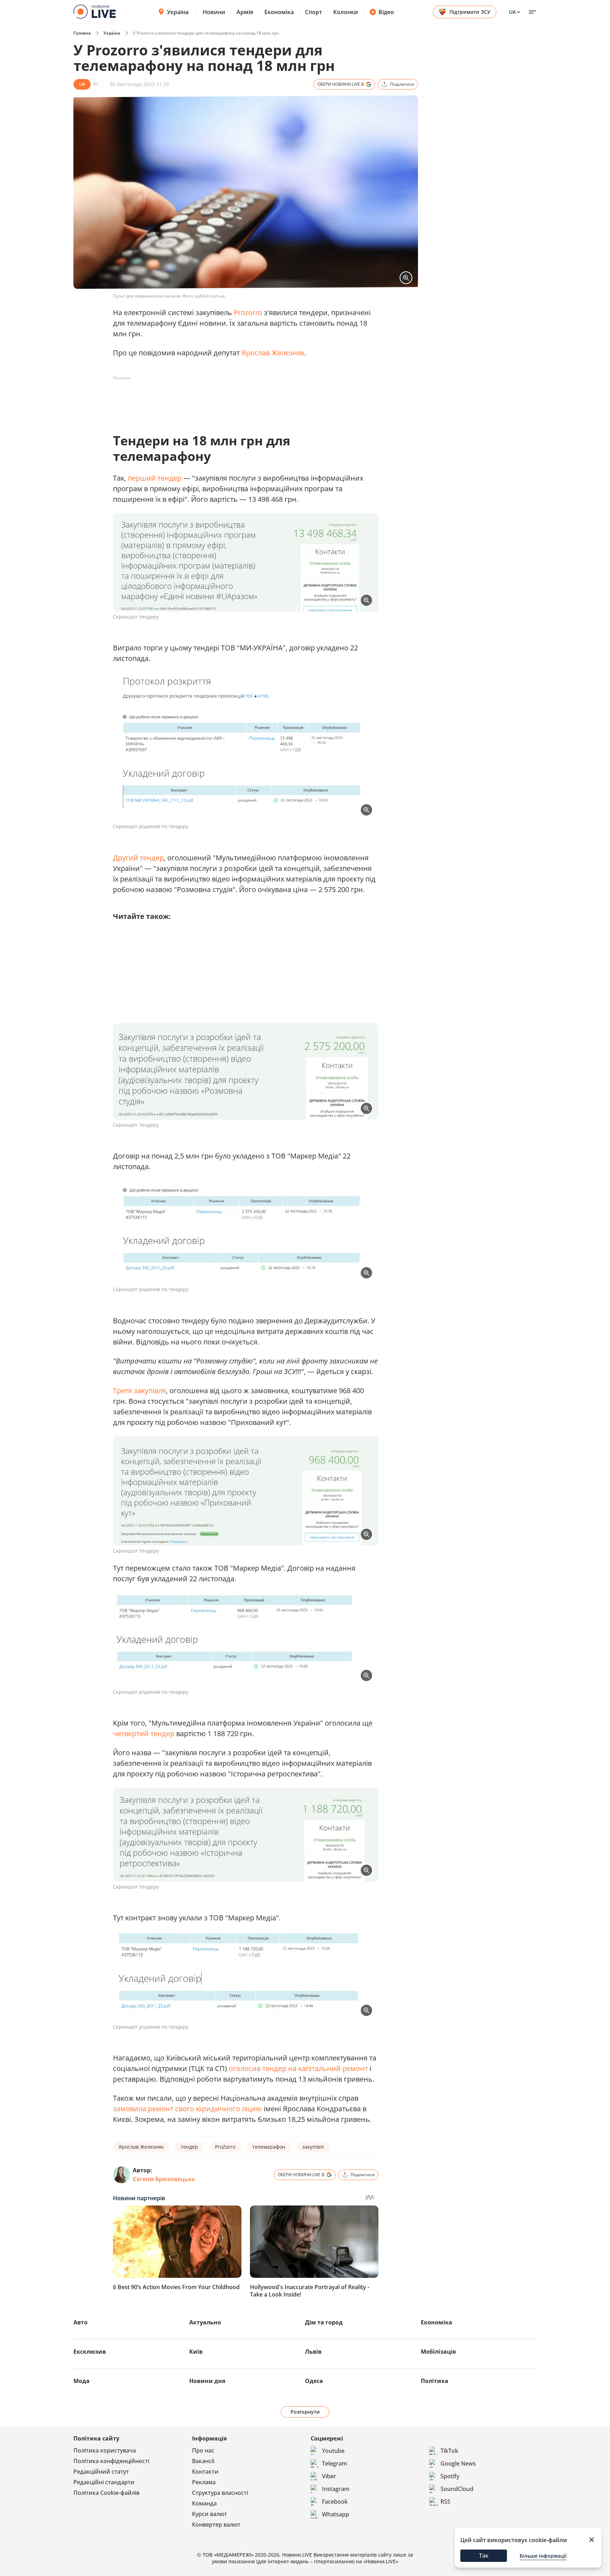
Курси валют (210, 2514)
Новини (214, 12)
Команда (204, 2503)
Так (484, 2556)
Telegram (334, 2463)
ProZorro (225, 2147)
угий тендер (143, 858)
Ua (512, 12)
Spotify (450, 2476)
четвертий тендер (144, 1734)
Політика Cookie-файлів (106, 2493)
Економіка (279, 12)
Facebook (335, 2502)
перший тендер (155, 478)
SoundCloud (457, 2489)
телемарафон (269, 2147)
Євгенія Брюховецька (164, 2179)
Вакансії (203, 2461)
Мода (82, 2381)
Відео (386, 12)
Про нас (203, 2450)
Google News (458, 2463)
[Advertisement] (241, 399)
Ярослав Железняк (273, 353)
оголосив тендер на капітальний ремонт (298, 2068)
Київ (196, 2352)
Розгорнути (305, 2412)
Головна (82, 33)
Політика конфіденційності (111, 2461)
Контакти (205, 2472)
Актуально (205, 2322)
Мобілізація (438, 2352)
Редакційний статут (101, 2472)
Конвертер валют (216, 2524)
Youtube (333, 2451)
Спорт (313, 12)
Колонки (346, 12)
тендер (189, 2147)
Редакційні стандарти (104, 2482)
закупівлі (313, 2147)
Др (118, 858)
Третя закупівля (139, 1391)
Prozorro (248, 312)
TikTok (449, 2451)
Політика (435, 2381)
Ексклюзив (90, 2352)
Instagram (336, 2489)
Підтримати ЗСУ (470, 12)
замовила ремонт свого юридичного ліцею (187, 2109)
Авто (80, 2322)
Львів (313, 2352)
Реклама (204, 2482)
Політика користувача (105, 2450)
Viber (329, 2476)
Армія (245, 12)
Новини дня (207, 2381)
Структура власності (220, 2493)
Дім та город (324, 2322)
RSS (445, 2502)
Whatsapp (336, 2514)
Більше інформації (543, 2556)
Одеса (314, 2381)
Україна (178, 12)
